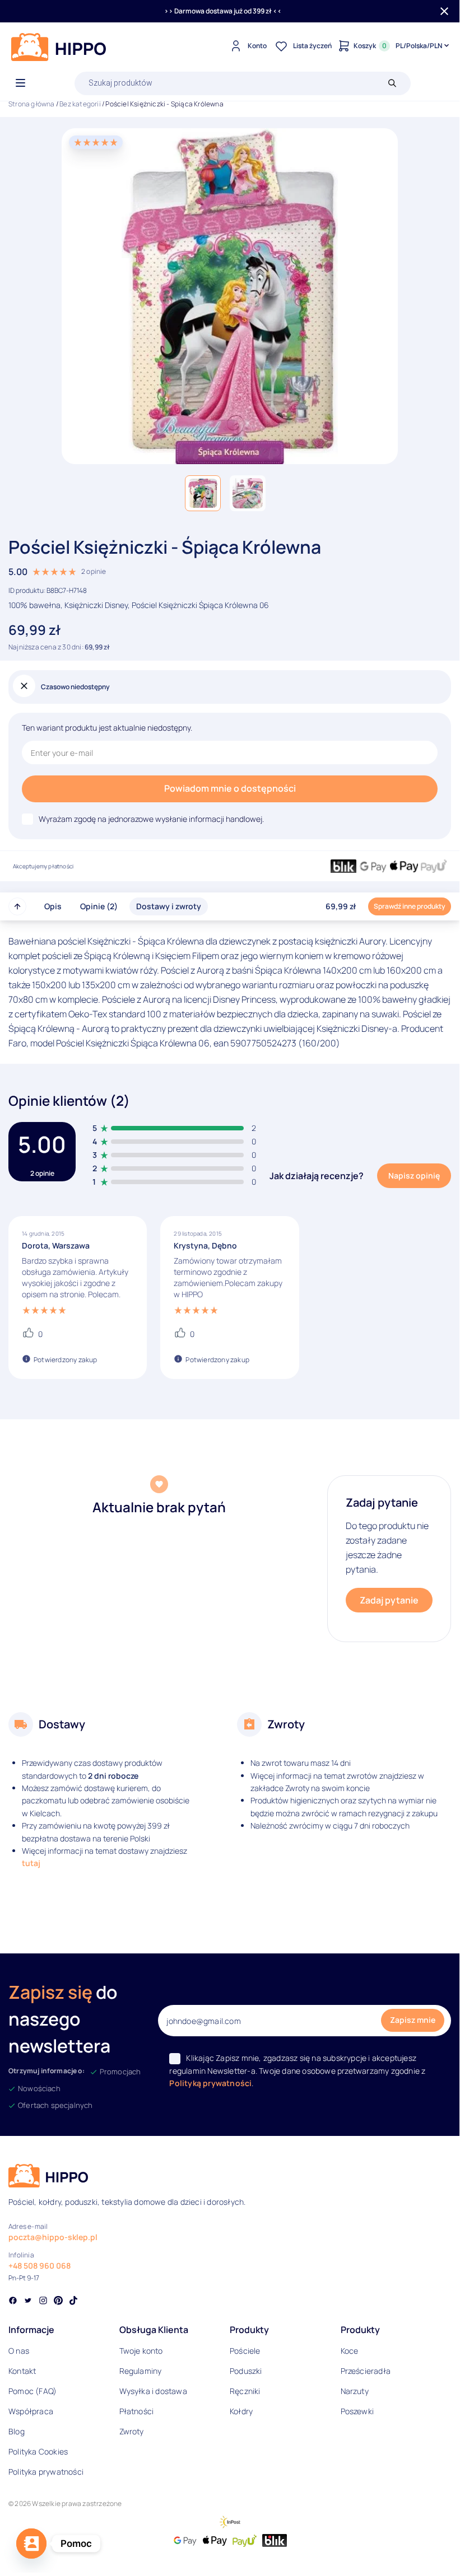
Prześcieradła (366, 2371)
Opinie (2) (99, 906)
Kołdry (241, 2411)
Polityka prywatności (46, 2472)
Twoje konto (141, 2351)
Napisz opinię (414, 1175)
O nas (19, 2351)
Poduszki (246, 2371)
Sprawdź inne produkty (410, 906)
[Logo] (59, 47)
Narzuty (355, 2391)
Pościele (245, 2351)
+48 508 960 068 (40, 2266)
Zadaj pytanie (389, 1600)
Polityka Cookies (38, 2451)
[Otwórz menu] (20, 83)
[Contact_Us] (31, 2544)
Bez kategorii (80, 104)
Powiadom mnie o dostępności (230, 788)
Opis (53, 906)
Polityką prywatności (210, 2083)
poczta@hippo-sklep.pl (53, 2237)
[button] (203, 493)
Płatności (137, 2411)
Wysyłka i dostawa (153, 2391)
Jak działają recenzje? (317, 1176)
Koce (350, 2351)
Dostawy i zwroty (169, 906)
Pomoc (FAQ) (32, 2391)
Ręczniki (245, 2391)
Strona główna (32, 104)
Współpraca (31, 2411)
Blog (17, 2431)
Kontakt (22, 2371)
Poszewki (357, 2411)
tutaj (31, 1863)
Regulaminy (141, 2371)
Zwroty (132, 2431)
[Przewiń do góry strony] (17, 906)
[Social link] (13, 2302)
